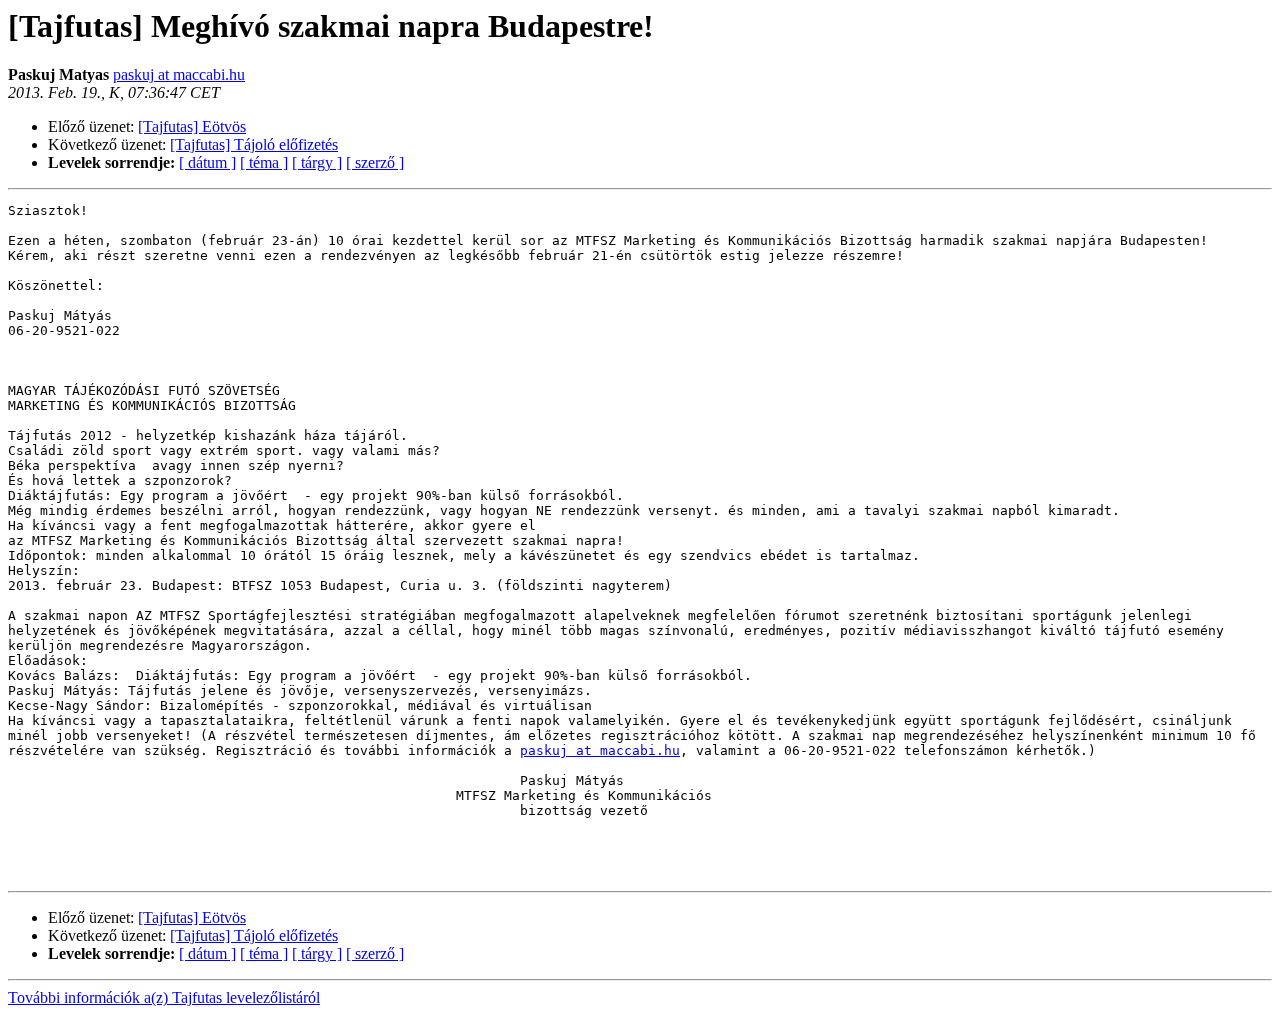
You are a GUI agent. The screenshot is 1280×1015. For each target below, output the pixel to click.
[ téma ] (264, 162)
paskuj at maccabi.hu (179, 74)
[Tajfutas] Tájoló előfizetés (254, 144)
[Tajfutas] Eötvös (192, 126)
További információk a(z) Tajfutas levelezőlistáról (164, 997)
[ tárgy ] (317, 162)
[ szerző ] (375, 162)
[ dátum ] (207, 162)
